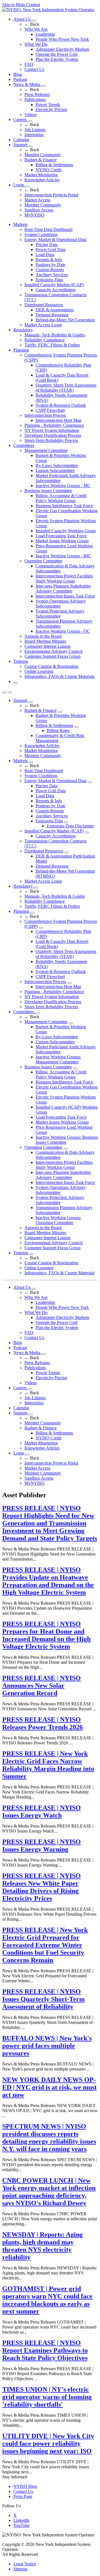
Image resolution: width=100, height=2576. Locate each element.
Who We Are (36, 29)
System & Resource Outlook (61, 405)
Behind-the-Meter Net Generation (65, 320)
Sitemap (20, 2569)
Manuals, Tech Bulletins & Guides (55, 335)
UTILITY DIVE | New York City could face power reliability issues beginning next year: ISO (48, 2443)
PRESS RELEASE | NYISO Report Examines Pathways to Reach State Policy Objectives (45, 2350)
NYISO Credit (48, 170)
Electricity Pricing (51, 109)
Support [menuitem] (21, 700)
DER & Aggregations (55, 310)
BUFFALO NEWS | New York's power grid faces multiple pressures (47, 2046)
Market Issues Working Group (62, 541)
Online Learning (39, 671)
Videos (31, 115)
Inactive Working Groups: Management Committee (58, 1059)
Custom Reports (50, 270)
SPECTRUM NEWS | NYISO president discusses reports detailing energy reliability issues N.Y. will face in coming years (49, 2138)
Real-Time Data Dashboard (48, 229)
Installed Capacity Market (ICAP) (54, 285)
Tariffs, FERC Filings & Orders (52, 345)
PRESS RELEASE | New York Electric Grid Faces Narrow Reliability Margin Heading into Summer (48, 1765)
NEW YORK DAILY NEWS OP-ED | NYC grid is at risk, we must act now (49, 2087)
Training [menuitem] (21, 661)
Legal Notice (25, 2564)
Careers (21, 120)
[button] (16, 683)
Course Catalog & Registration (51, 666)
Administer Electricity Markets (62, 49)
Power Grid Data (51, 250)
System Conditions (41, 234)
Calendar (21, 140)
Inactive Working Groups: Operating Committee (58, 1220)
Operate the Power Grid (57, 54)
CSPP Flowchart (50, 410)
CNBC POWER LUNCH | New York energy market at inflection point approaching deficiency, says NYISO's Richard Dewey (49, 2192)
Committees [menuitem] (24, 445)
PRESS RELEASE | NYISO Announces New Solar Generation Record (42, 1686)
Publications (35, 99)
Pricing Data (47, 245)
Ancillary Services (52, 275)
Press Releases (37, 94)
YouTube (21, 2525)
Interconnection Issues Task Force (65, 596)
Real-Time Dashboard (44, 771)
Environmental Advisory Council (53, 651)
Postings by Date (50, 265)
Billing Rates (58, 730)
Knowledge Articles (42, 180)
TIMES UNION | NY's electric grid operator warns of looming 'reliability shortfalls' (47, 2397)
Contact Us (34, 69)
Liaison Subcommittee (55, 470)
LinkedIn (21, 2520)
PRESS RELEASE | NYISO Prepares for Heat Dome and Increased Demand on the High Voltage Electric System (46, 1635)
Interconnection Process (45, 415)
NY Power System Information (52, 430)
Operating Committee (43, 561)
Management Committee (46, 450)
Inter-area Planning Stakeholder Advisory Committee (63, 588)
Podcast (20, 79)
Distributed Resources (44, 305)
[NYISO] (48, 10)
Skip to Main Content (21, 5)
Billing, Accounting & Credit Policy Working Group (61, 498)
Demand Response (52, 315)
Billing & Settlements (54, 165)
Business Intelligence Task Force (64, 506)
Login (19, 185)
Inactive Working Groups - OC (63, 631)
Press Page (23, 2496)
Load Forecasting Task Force (61, 536)
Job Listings (35, 130)
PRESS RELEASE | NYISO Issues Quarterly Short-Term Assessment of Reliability (43, 1999)
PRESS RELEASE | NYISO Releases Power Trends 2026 (42, 1723)
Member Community (43, 155)
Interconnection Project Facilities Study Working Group (64, 578)
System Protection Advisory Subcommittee (60, 614)
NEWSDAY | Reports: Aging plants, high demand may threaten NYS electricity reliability (42, 2246)
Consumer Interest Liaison (47, 646)
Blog (18, 74)
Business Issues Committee (48, 491)
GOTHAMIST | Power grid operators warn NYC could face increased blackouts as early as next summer (47, 2300)
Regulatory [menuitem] (23, 330)
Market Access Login (43, 325)
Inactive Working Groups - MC (63, 486)
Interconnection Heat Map (58, 420)
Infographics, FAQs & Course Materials (59, 676)
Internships (34, 135)
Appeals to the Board (43, 636)
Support (21, 145)
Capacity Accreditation (56, 290)
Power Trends (48, 104)
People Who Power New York (62, 39)
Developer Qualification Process (53, 435)
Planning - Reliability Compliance (54, 425)
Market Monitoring (41, 175)
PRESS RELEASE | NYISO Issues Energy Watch (42, 1811)
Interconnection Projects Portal (51, 195)
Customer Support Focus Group (52, 656)
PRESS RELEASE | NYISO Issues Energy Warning (42, 1846)
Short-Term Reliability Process (51, 440)
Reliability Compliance (45, 340)
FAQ (29, 64)
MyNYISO (34, 215)
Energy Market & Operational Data (55, 239)
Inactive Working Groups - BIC (63, 556)
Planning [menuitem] (21, 350)
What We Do (36, 44)
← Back (32, 24)
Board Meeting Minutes (45, 641)
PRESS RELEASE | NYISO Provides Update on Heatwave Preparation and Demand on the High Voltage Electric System (48, 1581)
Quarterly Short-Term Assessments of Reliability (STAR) (66, 388)
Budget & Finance (41, 160)
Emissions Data (49, 280)
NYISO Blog (25, 2486)
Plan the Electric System (57, 59)
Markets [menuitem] (20, 224)
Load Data (45, 255)
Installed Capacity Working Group (66, 531)
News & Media (27, 84)
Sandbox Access (39, 210)
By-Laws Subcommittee (57, 465)
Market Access (37, 200)
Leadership (45, 34)
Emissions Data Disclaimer (70, 826)
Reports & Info (49, 260)
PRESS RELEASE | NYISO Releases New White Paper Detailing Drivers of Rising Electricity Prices (42, 1887)
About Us (22, 19)
